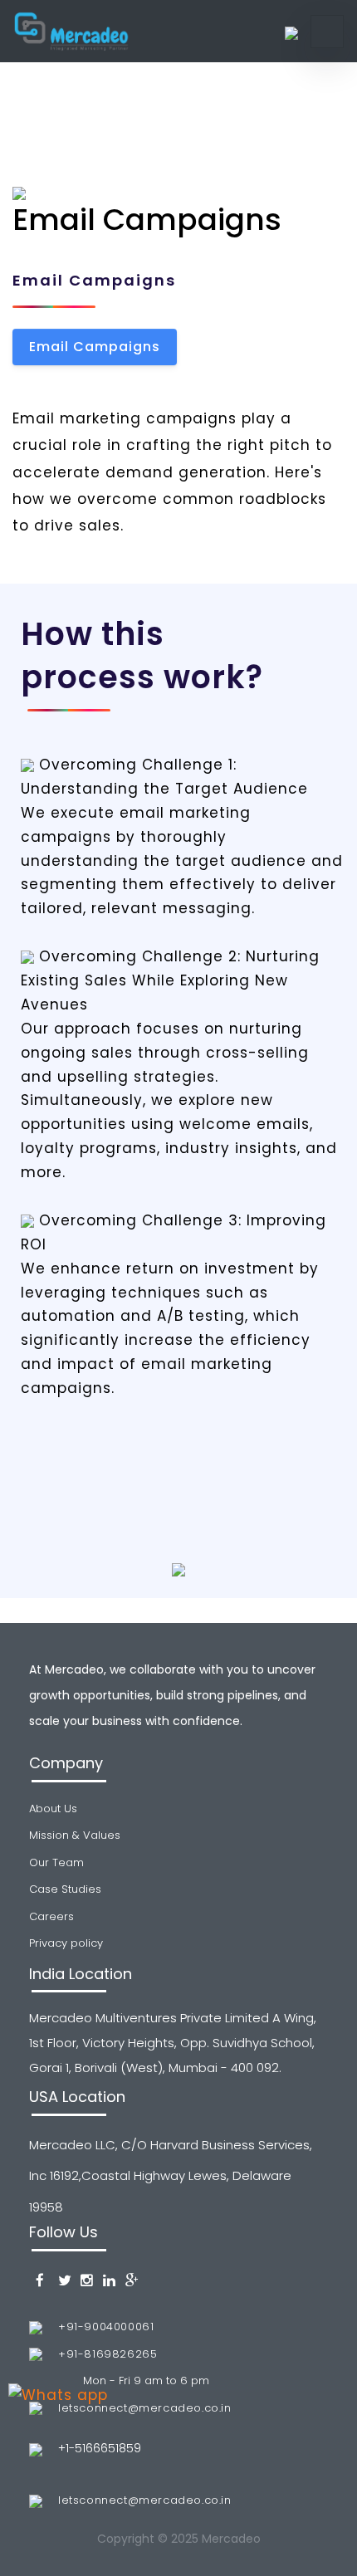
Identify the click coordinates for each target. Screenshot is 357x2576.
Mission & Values (75, 1835)
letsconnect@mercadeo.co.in (145, 2408)
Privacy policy (66, 1943)
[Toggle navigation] (327, 32)
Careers (51, 1916)
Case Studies (65, 1889)
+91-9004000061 (106, 2327)
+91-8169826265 (108, 2354)
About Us (53, 1809)
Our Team (56, 1862)
